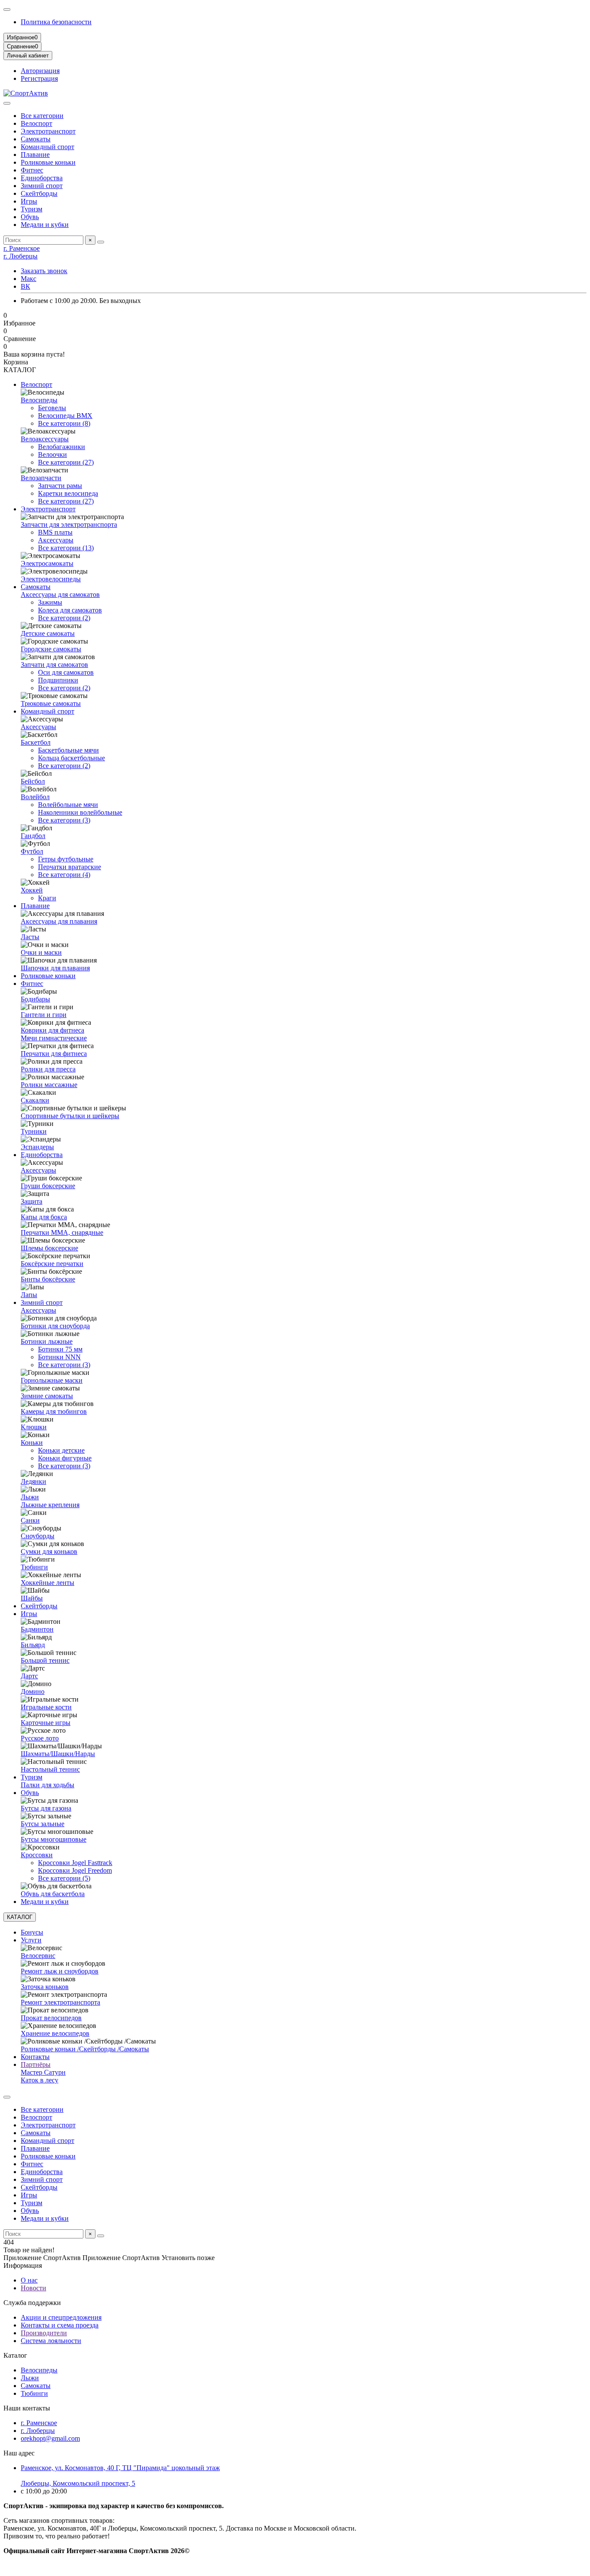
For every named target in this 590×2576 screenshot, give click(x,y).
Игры (29, 201)
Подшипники (58, 680)
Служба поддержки (32, 2303)
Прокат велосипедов (51, 2018)
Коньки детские (61, 1450)
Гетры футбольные (66, 859)
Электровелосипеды (51, 579)
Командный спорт (48, 147)
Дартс (29, 1676)
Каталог (15, 2355)
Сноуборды (38, 1536)
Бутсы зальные (43, 1824)
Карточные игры (46, 1723)
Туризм (32, 209)
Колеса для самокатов (70, 610)
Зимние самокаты (47, 1396)
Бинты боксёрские (48, 1279)
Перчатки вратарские (70, 867)
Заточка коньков (45, 1987)
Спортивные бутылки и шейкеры (70, 1116)
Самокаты (36, 139)
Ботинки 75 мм (60, 1349)
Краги (47, 898)
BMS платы (55, 532)
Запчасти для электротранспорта (69, 524)
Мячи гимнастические (54, 1038)
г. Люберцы (21, 256)
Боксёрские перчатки (52, 1264)
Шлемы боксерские (49, 1248)
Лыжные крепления (50, 1505)
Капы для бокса (44, 1217)
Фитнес (32, 170)
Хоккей (32, 890)
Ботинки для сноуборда (55, 1326)
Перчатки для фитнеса (54, 1054)
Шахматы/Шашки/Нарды (58, 1754)
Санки (30, 1520)
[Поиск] (101, 242)
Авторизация (40, 71)
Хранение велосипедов (55, 2033)
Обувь (30, 217)
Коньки (32, 1443)
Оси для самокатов (66, 672)
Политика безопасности (56, 22)
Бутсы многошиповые (54, 1839)
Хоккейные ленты (48, 1583)
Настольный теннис (50, 1769)
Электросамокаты (47, 563)
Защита (32, 1201)
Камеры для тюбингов (54, 1411)
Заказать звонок (44, 271)
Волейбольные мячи (68, 805)
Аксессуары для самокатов (60, 595)
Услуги (31, 1940)
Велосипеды (39, 400)
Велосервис (38, 1956)
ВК (25, 286)
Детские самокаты (48, 633)
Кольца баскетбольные (71, 758)
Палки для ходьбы (48, 1785)
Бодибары (35, 999)
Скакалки (35, 1100)
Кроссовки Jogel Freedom (75, 1870)
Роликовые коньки (48, 162)
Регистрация (39, 78)
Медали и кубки (45, 225)
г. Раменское (22, 248)
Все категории (42, 116)
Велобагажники (62, 447)
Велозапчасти (41, 478)
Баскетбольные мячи (68, 750)
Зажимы (50, 602)
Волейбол (35, 797)
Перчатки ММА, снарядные (62, 1232)
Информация (23, 2265)
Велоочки (52, 454)
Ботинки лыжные (47, 1341)
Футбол (32, 851)
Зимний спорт (42, 186)
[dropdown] (7, 10)
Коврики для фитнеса (52, 1030)
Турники (34, 1131)
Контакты (35, 2057)
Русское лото (40, 1738)
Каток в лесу (40, 2080)
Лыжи (30, 1497)
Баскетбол (36, 742)
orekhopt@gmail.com (50, 2438)
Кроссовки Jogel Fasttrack (75, 1863)
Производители (44, 2333)
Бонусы (32, 1932)
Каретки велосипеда (68, 493)
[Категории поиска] (7, 103)
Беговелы (52, 408)
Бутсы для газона (46, 1808)
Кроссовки (37, 1855)
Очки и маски (41, 952)
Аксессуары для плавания (59, 921)
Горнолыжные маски (52, 1380)
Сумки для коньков (49, 1551)
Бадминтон (37, 1629)
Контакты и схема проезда (60, 2325)
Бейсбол (33, 781)
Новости (33, 2288)
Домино (33, 1691)
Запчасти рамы (60, 486)
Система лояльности (51, 2341)
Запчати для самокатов (54, 665)
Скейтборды (39, 193)
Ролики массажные (49, 1085)
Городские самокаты (51, 649)
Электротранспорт (48, 131)
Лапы (29, 1295)
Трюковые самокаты (51, 703)
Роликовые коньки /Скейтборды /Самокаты (85, 2049)
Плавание (35, 155)
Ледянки (33, 1481)
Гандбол (33, 836)
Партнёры (36, 2064)
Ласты (30, 937)
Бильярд (33, 1645)
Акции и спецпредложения (61, 2317)
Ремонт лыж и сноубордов (60, 1971)
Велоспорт (36, 123)
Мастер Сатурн (43, 2072)
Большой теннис (45, 1660)
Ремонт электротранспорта (60, 2002)
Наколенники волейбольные (80, 812)
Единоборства (42, 178)
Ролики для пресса (48, 1069)
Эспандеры (37, 1147)
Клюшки (34, 1427)
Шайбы (32, 1598)
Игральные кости (46, 1707)
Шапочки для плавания (55, 968)
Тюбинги (34, 1567)
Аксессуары (56, 540)
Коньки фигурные (65, 1458)
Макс (29, 279)
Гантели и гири (44, 1015)
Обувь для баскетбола (53, 1894)
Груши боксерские (48, 1186)
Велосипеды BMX (65, 416)
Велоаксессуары (45, 439)
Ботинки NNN (59, 1357)
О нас (29, 2280)
